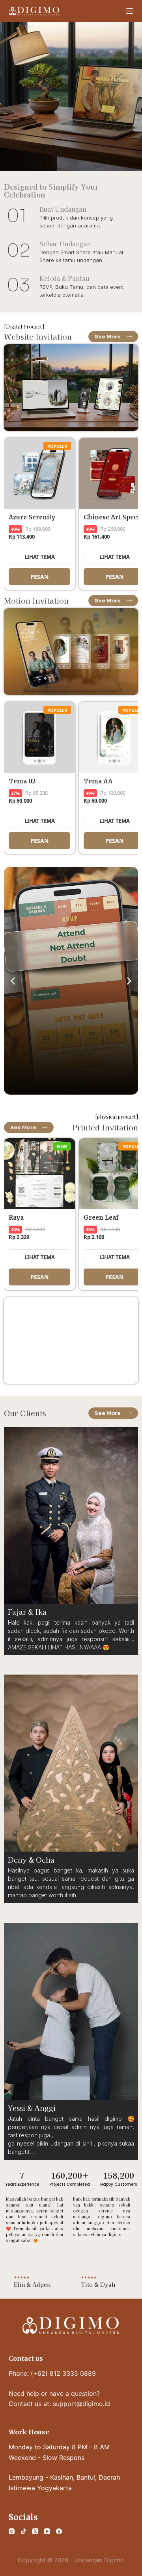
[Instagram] (12, 2531)
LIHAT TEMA (40, 556)
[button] (13, 981)
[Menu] (130, 11)
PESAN (39, 577)
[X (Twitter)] (35, 2531)
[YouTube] (47, 2531)
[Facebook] (59, 2531)
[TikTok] (23, 2531)
